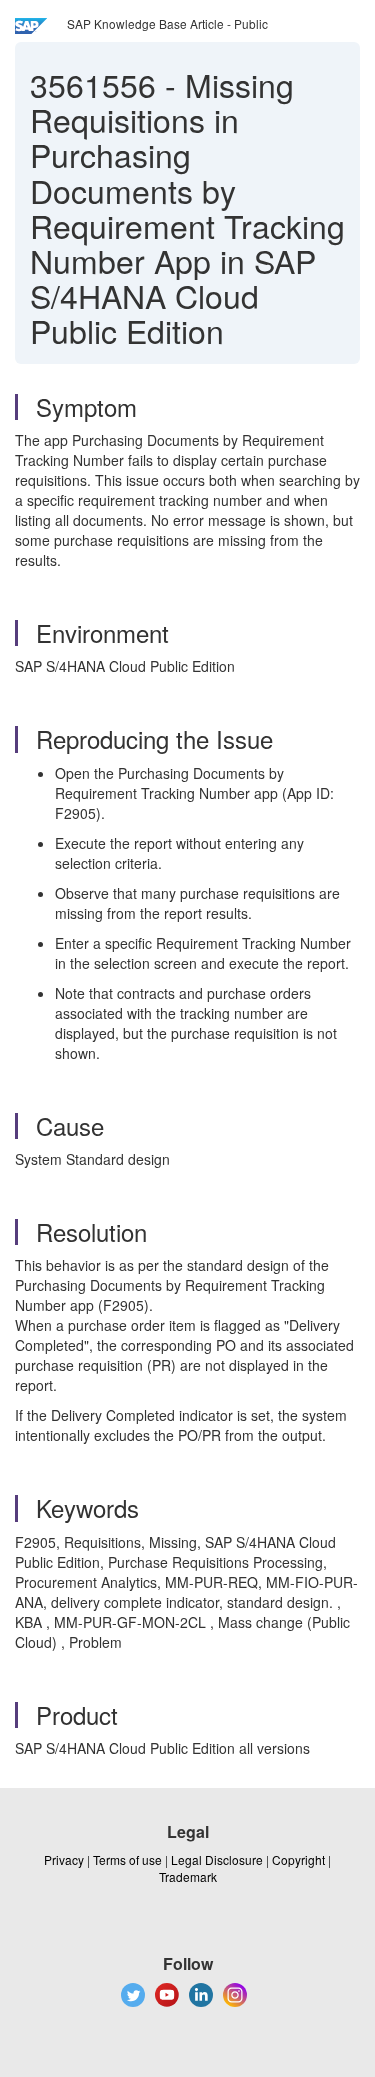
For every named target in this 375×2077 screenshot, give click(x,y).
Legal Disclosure (217, 1859)
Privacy (64, 1859)
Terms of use (127, 1859)
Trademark (188, 1876)
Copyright (298, 1859)
